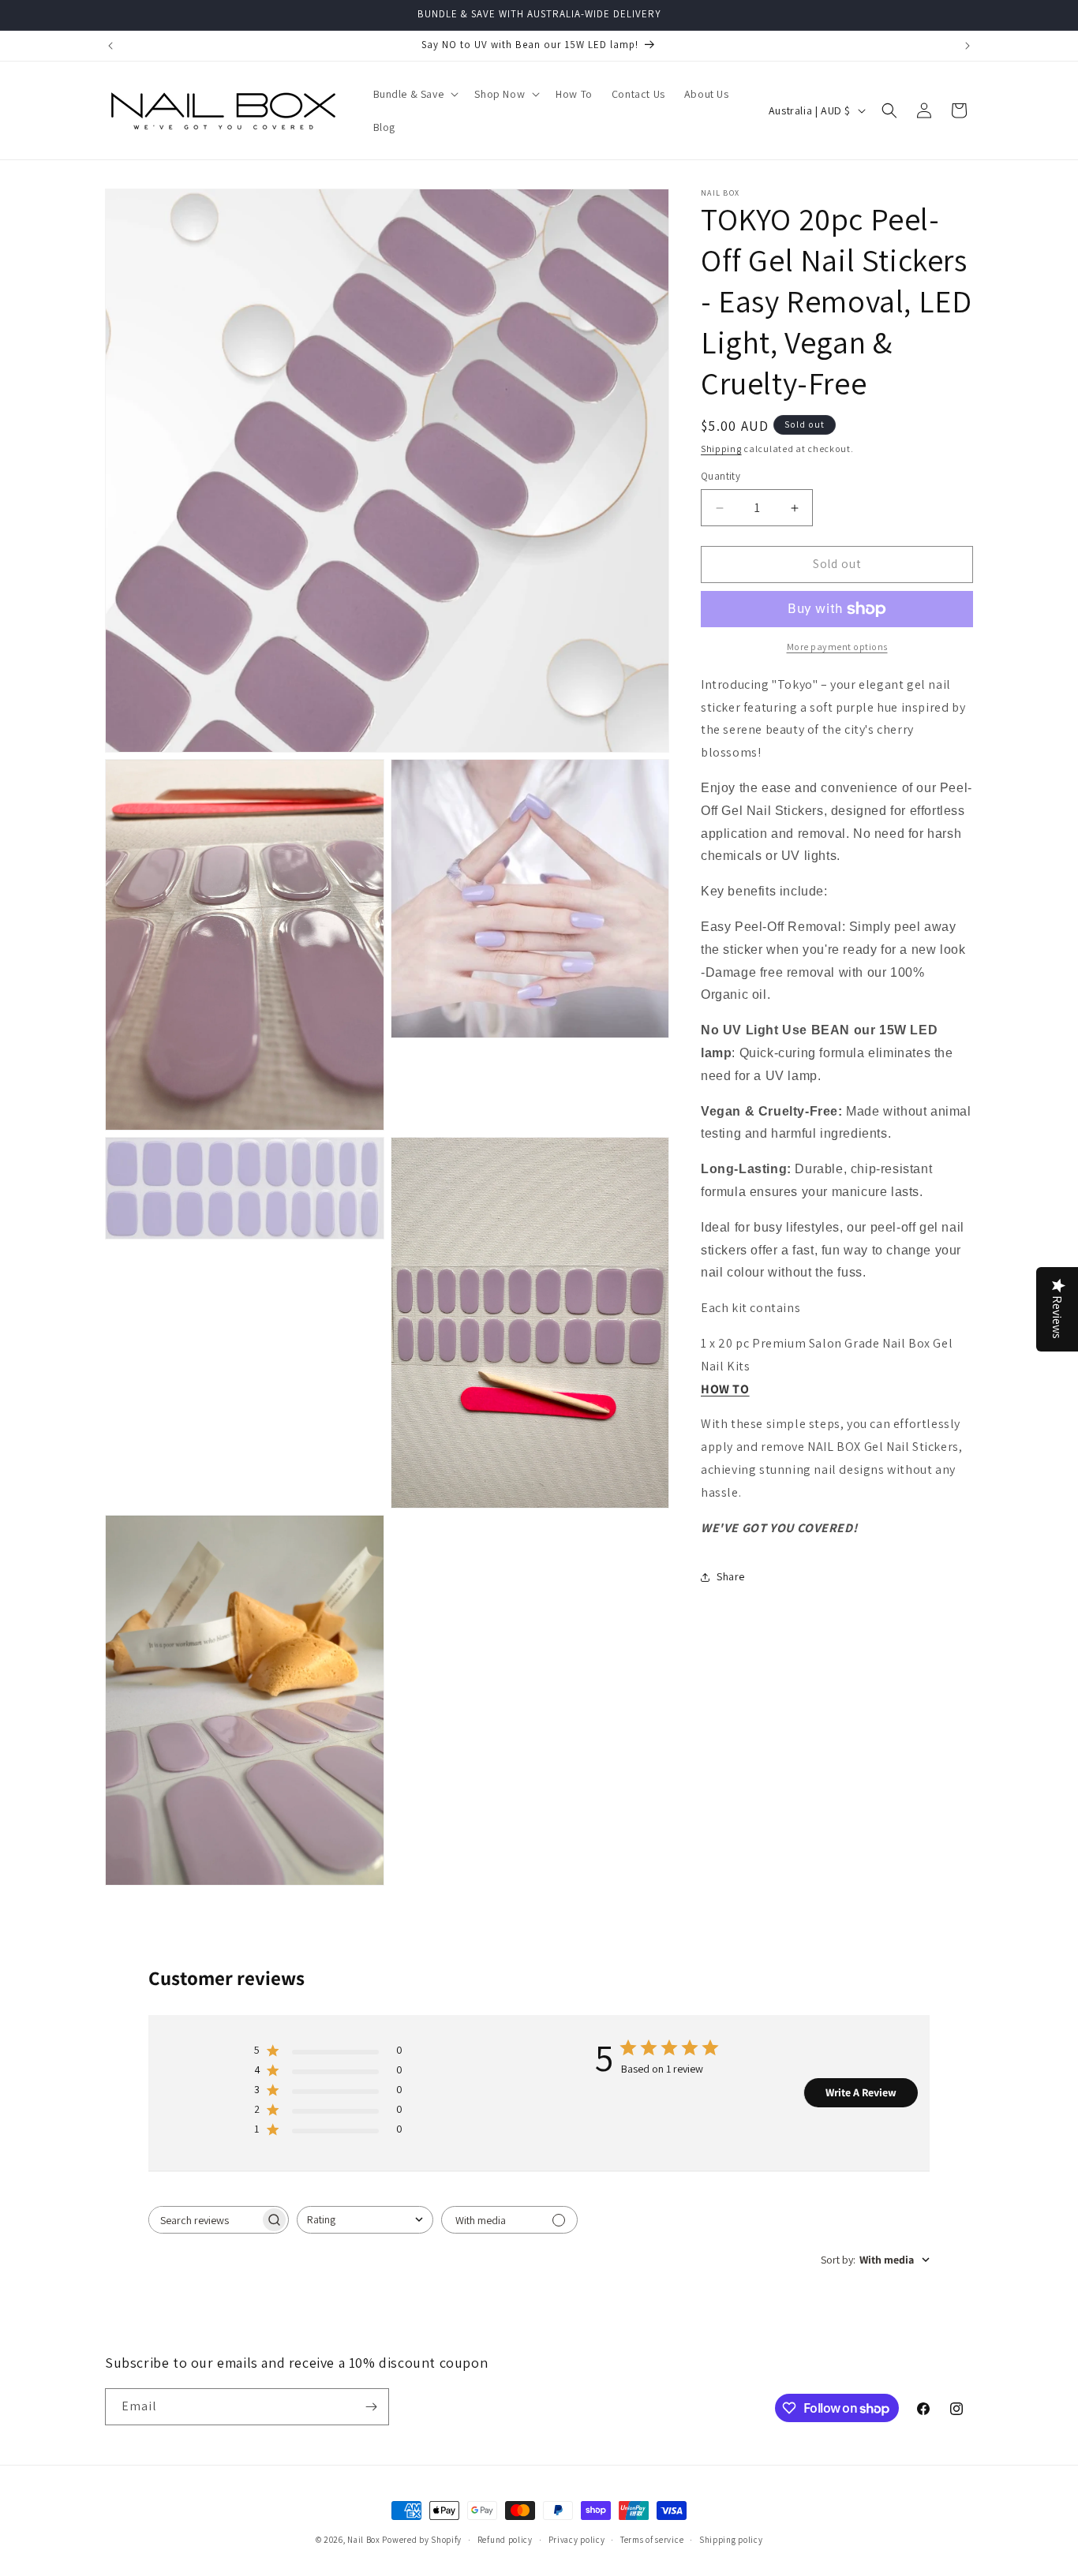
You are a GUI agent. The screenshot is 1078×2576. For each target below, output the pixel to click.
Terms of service (652, 2540)
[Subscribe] (371, 2407)
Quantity (721, 477)
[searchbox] (204, 2220)
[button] (415, 94)
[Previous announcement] (110, 46)
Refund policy (505, 2540)
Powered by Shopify (422, 2540)
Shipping (721, 449)
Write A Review (861, 2092)
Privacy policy (577, 2540)
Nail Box (364, 2540)
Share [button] (731, 1576)
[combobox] (365, 2220)
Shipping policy (731, 2540)
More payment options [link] (837, 647)
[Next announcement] (968, 46)
